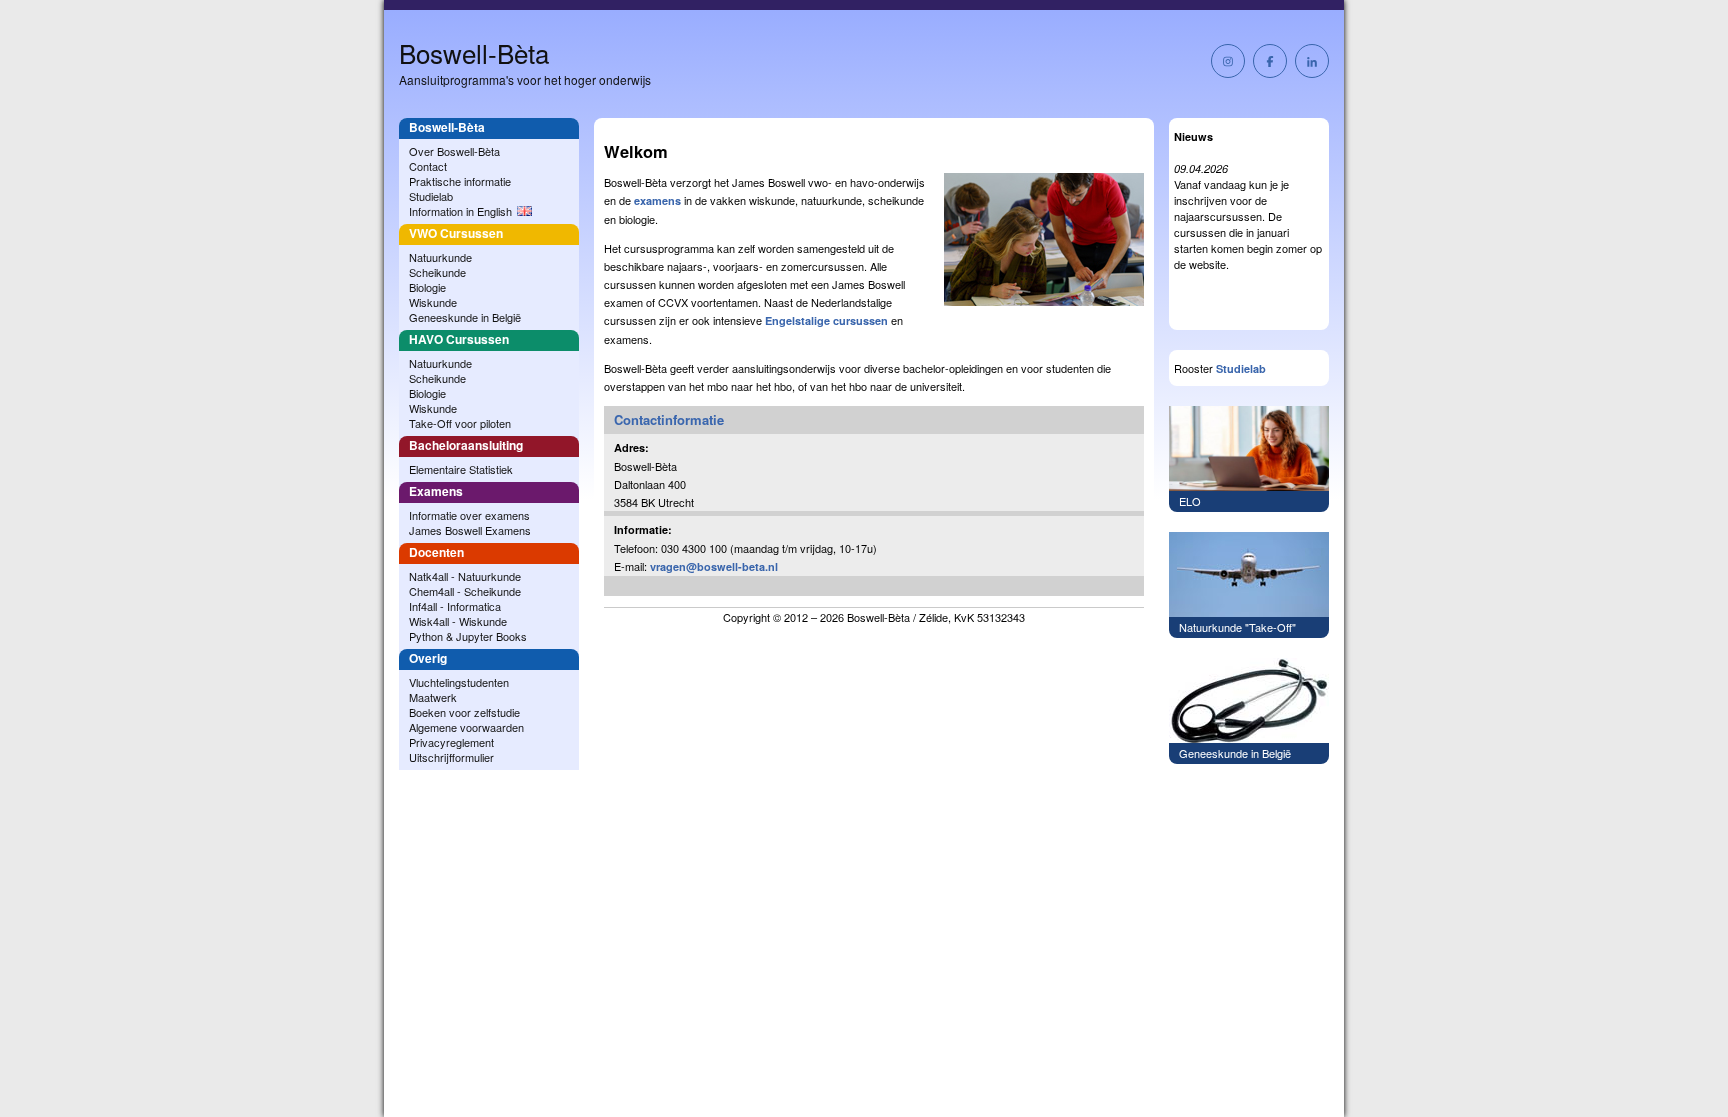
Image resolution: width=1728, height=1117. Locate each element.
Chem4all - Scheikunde (465, 591)
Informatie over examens (469, 515)
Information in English (460, 211)
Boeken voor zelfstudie (464, 712)
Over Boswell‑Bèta (454, 151)
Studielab (431, 196)
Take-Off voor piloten (460, 423)
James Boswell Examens (470, 530)
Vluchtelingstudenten (459, 682)
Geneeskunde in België (465, 317)
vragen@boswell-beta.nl (714, 566)
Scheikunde (437, 272)
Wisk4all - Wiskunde (458, 621)
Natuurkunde (440, 257)
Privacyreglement (451, 742)
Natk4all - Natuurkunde (465, 576)
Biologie (427, 287)
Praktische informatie (460, 181)
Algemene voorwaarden (466, 727)
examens (657, 200)
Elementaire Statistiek (461, 469)
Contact (428, 166)
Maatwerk (433, 697)
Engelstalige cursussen (826, 320)
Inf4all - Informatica (455, 606)
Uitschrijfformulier (451, 757)
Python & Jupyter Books (468, 636)
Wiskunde (433, 302)
